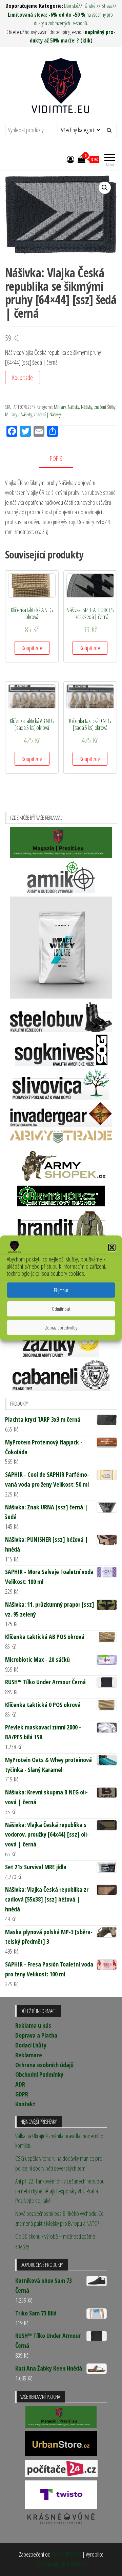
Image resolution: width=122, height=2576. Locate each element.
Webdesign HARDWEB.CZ (61, 2564)
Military (60, 407)
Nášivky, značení (94, 407)
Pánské (89, 6)
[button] (112, 1247)
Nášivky (73, 407)
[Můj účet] (70, 159)
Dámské (71, 6)
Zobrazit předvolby (61, 1327)
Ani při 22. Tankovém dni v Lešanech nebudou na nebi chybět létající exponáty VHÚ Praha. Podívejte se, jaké (60, 2191)
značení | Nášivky (47, 414)
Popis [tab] (56, 458)
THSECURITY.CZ (66, 2554)
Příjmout (61, 1290)
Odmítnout (61, 1309)
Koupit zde (23, 378)
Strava (107, 6)
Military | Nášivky (18, 414)
